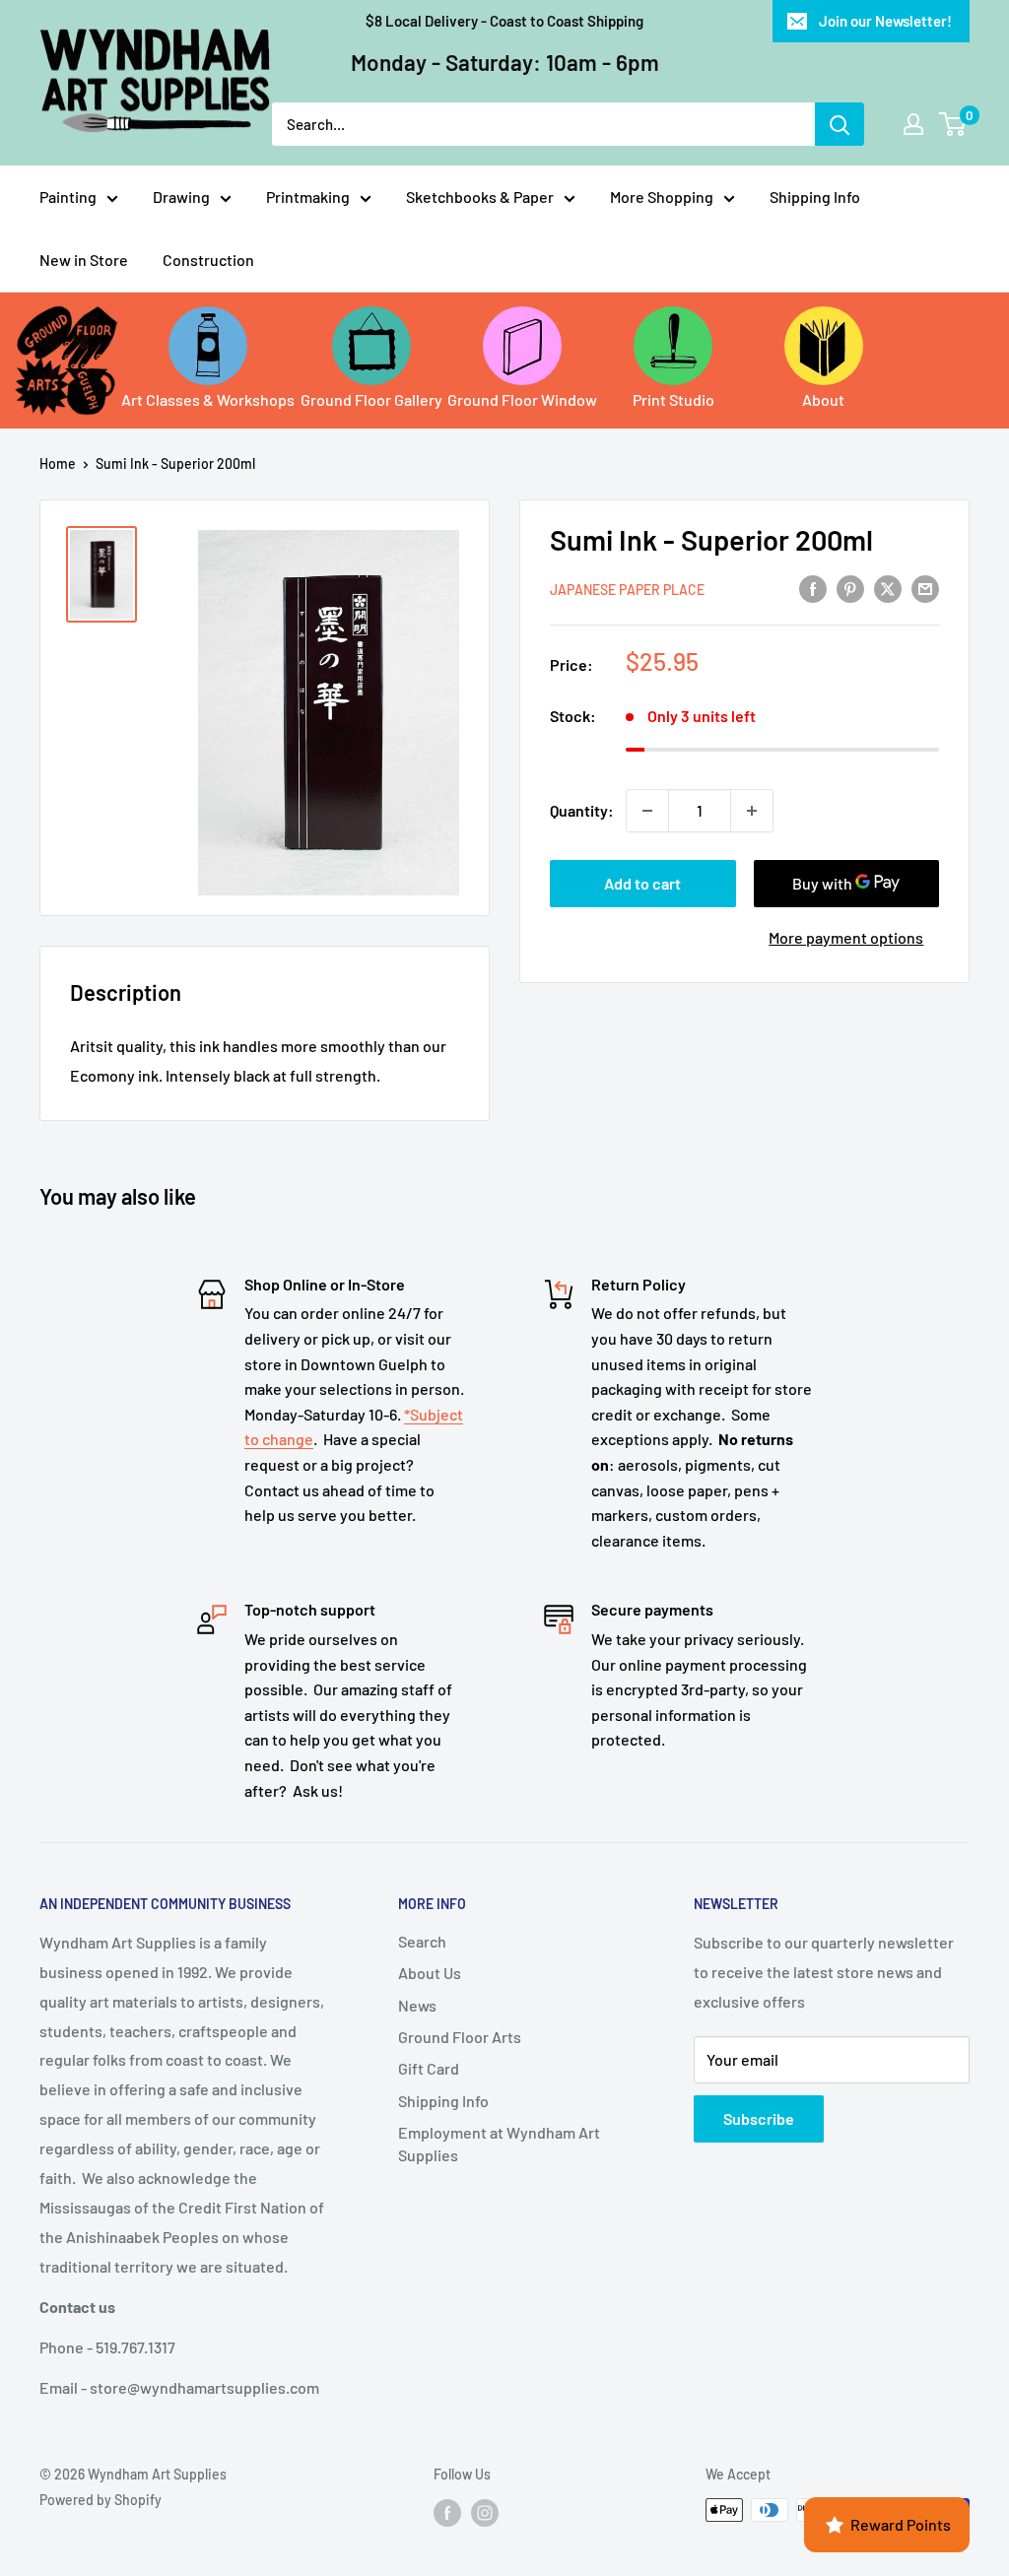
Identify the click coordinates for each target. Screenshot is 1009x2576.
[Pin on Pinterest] (850, 588)
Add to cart (642, 883)
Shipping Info (815, 197)
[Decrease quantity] (647, 811)
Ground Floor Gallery (371, 399)
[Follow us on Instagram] (485, 2512)
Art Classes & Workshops (208, 399)
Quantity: (582, 810)
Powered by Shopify (101, 2500)
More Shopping (662, 197)
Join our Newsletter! (885, 21)
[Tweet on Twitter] (888, 588)
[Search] (840, 124)
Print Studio (673, 399)
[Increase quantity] (752, 811)
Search (422, 1941)
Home (58, 463)
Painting (68, 197)
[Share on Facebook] (813, 588)
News (417, 2005)
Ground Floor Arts (460, 2037)
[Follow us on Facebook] (447, 2512)
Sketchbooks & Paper (480, 197)
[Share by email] (925, 588)
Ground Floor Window (522, 399)
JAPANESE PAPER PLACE (627, 590)
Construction (208, 260)
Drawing (181, 197)
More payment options (846, 937)
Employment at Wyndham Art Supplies (499, 2143)
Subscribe (759, 2118)
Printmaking (308, 197)
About (823, 399)
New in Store (84, 260)
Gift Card (429, 2068)
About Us (430, 1973)
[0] (953, 124)
